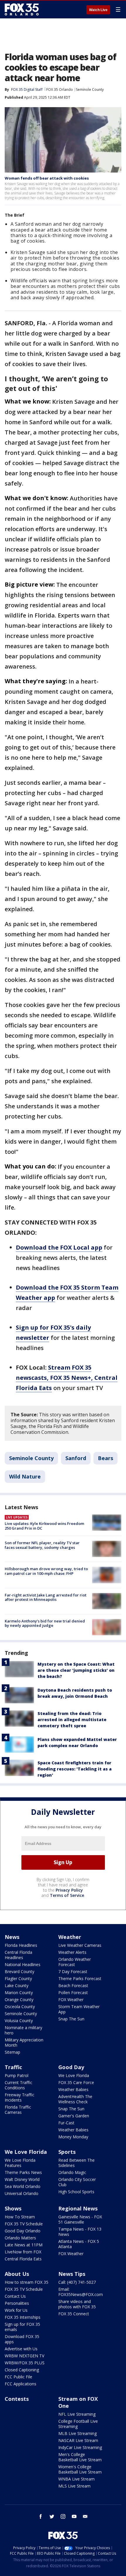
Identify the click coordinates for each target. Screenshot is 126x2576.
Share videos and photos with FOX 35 (77, 2304)
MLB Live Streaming (78, 2433)
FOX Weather (71, 2000)
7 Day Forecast (73, 1971)
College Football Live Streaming (78, 2424)
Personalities (17, 2303)
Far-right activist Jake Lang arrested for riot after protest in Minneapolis (46, 1597)
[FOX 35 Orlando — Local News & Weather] (22, 9)
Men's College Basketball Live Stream (80, 2457)
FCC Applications (21, 2384)
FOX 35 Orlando (60, 89)
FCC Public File (18, 2377)
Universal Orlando (22, 2193)
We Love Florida (74, 2075)
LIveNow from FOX (23, 2252)
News (12, 1937)
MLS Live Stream (74, 2486)
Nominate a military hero (23, 2030)
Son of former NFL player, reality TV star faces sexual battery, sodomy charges (42, 1545)
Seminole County (90, 89)
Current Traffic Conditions (18, 2085)
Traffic (13, 2067)
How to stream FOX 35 (27, 2282)
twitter (52, 2516)
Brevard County (19, 1971)
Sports (67, 2152)
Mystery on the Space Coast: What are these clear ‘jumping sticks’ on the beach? (76, 1670)
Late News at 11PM (24, 2245)
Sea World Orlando (23, 2186)
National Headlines (23, 1964)
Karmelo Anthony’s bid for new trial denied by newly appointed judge (45, 1623)
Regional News (78, 2208)
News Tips (72, 2274)
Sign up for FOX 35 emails (22, 2327)
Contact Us (15, 2296)
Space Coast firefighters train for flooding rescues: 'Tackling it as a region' (75, 1769)
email (85, 2516)
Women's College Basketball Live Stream (80, 2469)
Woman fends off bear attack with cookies (47, 178)
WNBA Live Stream (76, 2479)
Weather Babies (73, 2089)
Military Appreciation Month (24, 2042)
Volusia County (19, 2021)
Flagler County (18, 1978)
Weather (70, 1937)
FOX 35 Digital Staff (27, 89)
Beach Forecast (73, 1986)
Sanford (76, 1458)
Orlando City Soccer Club (77, 2182)
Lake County (17, 1986)
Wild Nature (25, 1476)
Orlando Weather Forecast (75, 1962)
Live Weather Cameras (80, 1945)
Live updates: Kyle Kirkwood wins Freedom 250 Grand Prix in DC (44, 1526)
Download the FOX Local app (59, 1247)
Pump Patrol (17, 2075)
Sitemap (12, 2052)
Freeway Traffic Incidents (19, 2097)
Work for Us (16, 2310)
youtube (74, 2516)
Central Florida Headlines (18, 1955)
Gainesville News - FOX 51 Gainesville (80, 2219)
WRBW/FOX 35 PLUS (25, 2363)
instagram (63, 2516)
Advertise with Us (21, 2349)
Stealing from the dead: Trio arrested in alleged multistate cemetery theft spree (72, 1720)
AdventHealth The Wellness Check (75, 2099)
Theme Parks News (23, 2172)
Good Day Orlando (23, 2231)
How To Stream (20, 2217)
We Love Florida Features (20, 2163)
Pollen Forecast (73, 1993)
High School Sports (76, 2192)
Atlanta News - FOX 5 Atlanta (79, 2244)
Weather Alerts (72, 1952)
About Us (17, 2274)
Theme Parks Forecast (80, 1978)
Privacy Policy (69, 1890)
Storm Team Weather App (79, 2009)
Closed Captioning (22, 2370)
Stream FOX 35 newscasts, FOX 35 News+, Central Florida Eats (67, 1378)
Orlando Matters (20, 2238)
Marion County (19, 1993)
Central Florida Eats (23, 2259)
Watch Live (98, 10)
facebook (41, 2516)
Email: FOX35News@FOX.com (81, 2292)
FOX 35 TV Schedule (24, 2224)
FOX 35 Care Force (76, 2082)
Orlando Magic (72, 2172)
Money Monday (73, 2137)
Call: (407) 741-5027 (77, 2282)
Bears (105, 1458)
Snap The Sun (71, 2019)
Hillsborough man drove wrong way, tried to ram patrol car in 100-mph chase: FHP (46, 1571)
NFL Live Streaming (77, 2414)
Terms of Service (67, 1895)
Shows (13, 2208)
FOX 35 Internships (23, 2317)
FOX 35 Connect (74, 2314)
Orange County (19, 2000)
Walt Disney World (22, 2179)
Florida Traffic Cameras (18, 2110)
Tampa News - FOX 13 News (80, 2232)
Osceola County (20, 2007)
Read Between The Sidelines (76, 2163)
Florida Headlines (21, 1945)
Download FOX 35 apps (22, 2339)
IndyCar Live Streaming (80, 2447)
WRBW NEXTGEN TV (24, 2356)
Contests (17, 2399)
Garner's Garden (74, 2116)
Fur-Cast (66, 2123)
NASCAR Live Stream (78, 2440)
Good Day (71, 2067)
